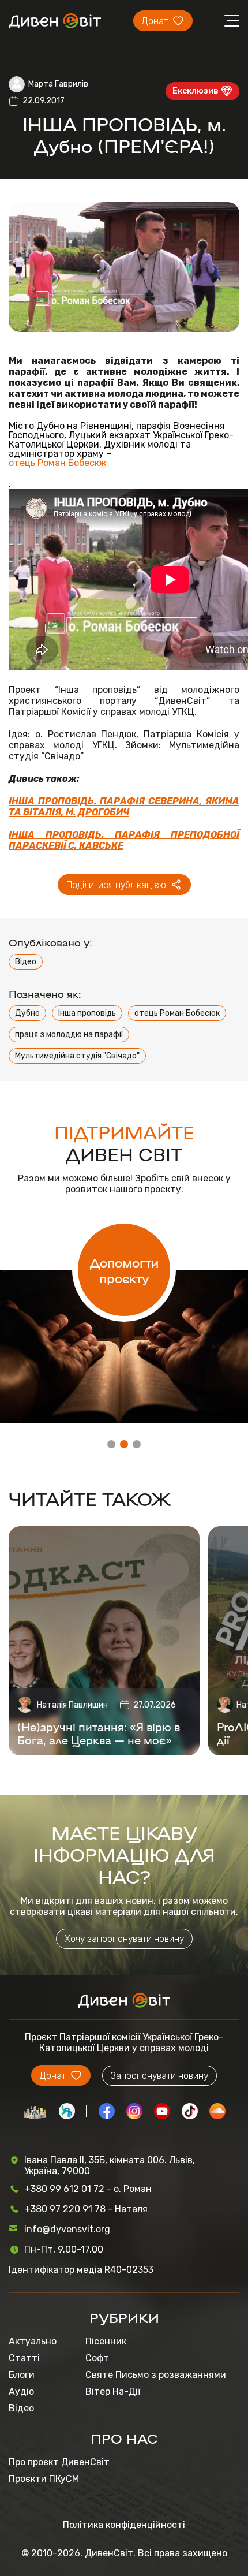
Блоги (22, 2375)
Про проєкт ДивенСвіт (59, 2462)
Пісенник (106, 2341)
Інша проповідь (87, 1013)
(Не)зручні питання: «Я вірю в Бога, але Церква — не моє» (99, 1733)
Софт (97, 2358)
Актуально (33, 2341)
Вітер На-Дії (113, 2392)
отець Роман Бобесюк (57, 463)
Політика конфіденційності (124, 2525)
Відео (26, 962)
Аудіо (21, 2392)
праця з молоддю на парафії (69, 1034)
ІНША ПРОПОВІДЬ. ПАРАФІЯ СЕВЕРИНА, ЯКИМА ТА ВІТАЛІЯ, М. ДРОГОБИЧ (124, 807)
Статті (24, 2358)
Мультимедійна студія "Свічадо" (77, 1056)
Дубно (27, 1013)
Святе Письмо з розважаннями (156, 2375)
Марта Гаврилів (58, 84)
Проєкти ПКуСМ (44, 2479)
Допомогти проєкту (124, 1270)
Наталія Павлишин (72, 1705)
